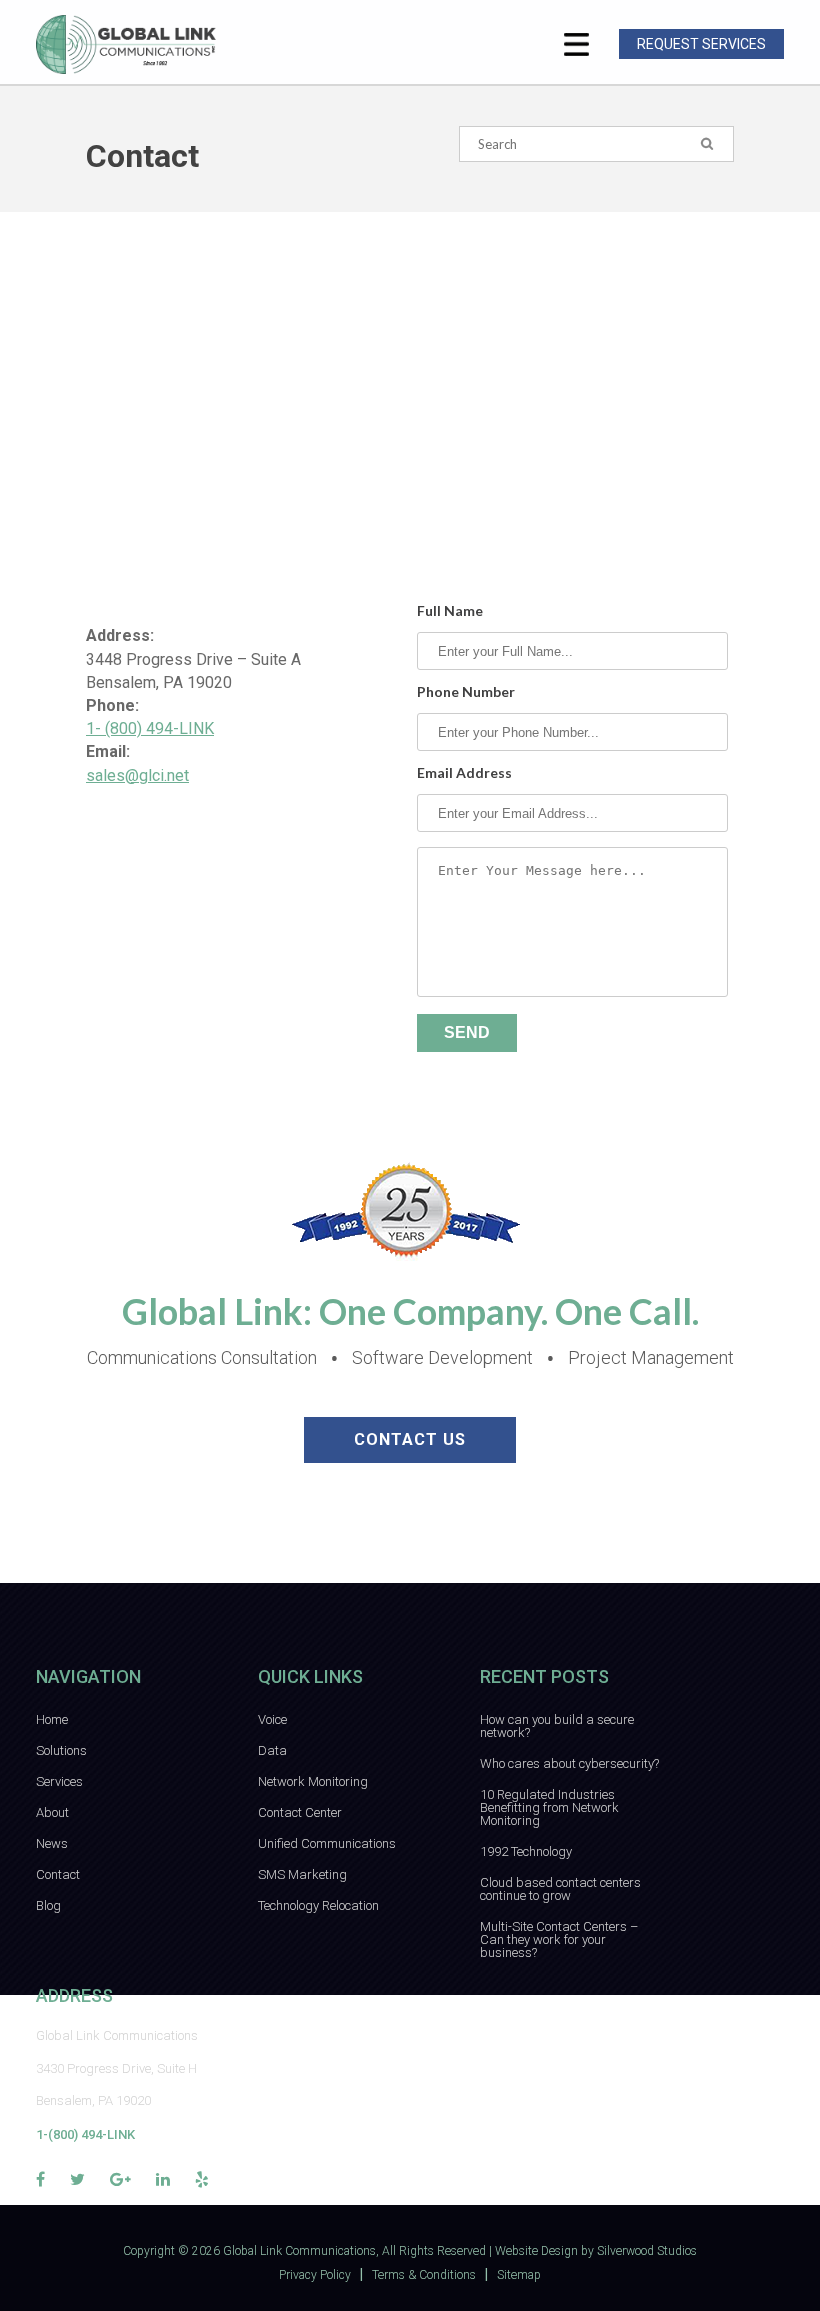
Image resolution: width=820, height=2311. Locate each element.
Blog (48, 1905)
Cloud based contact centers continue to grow (560, 1889)
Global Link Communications (299, 2251)
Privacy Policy (315, 2275)
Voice (272, 1719)
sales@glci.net (137, 775)
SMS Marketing (302, 1874)
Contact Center (300, 1812)
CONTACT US (410, 1439)
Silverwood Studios (647, 2251)
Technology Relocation (318, 1905)
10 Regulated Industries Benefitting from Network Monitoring (549, 1807)
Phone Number (466, 692)
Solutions (61, 1750)
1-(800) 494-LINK (85, 2134)
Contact (58, 1874)
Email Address (464, 773)
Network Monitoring (313, 1781)
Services (59, 1781)
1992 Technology (526, 1851)
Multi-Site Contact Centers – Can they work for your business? (559, 1939)
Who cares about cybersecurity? (569, 1763)
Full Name (450, 611)
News (52, 1843)
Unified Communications (327, 1843)
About (52, 1812)
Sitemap (519, 2275)
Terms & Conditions (424, 2275)
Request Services (701, 44)
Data (272, 1750)
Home (52, 1719)
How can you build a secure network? (557, 1726)
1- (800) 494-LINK (150, 728)
